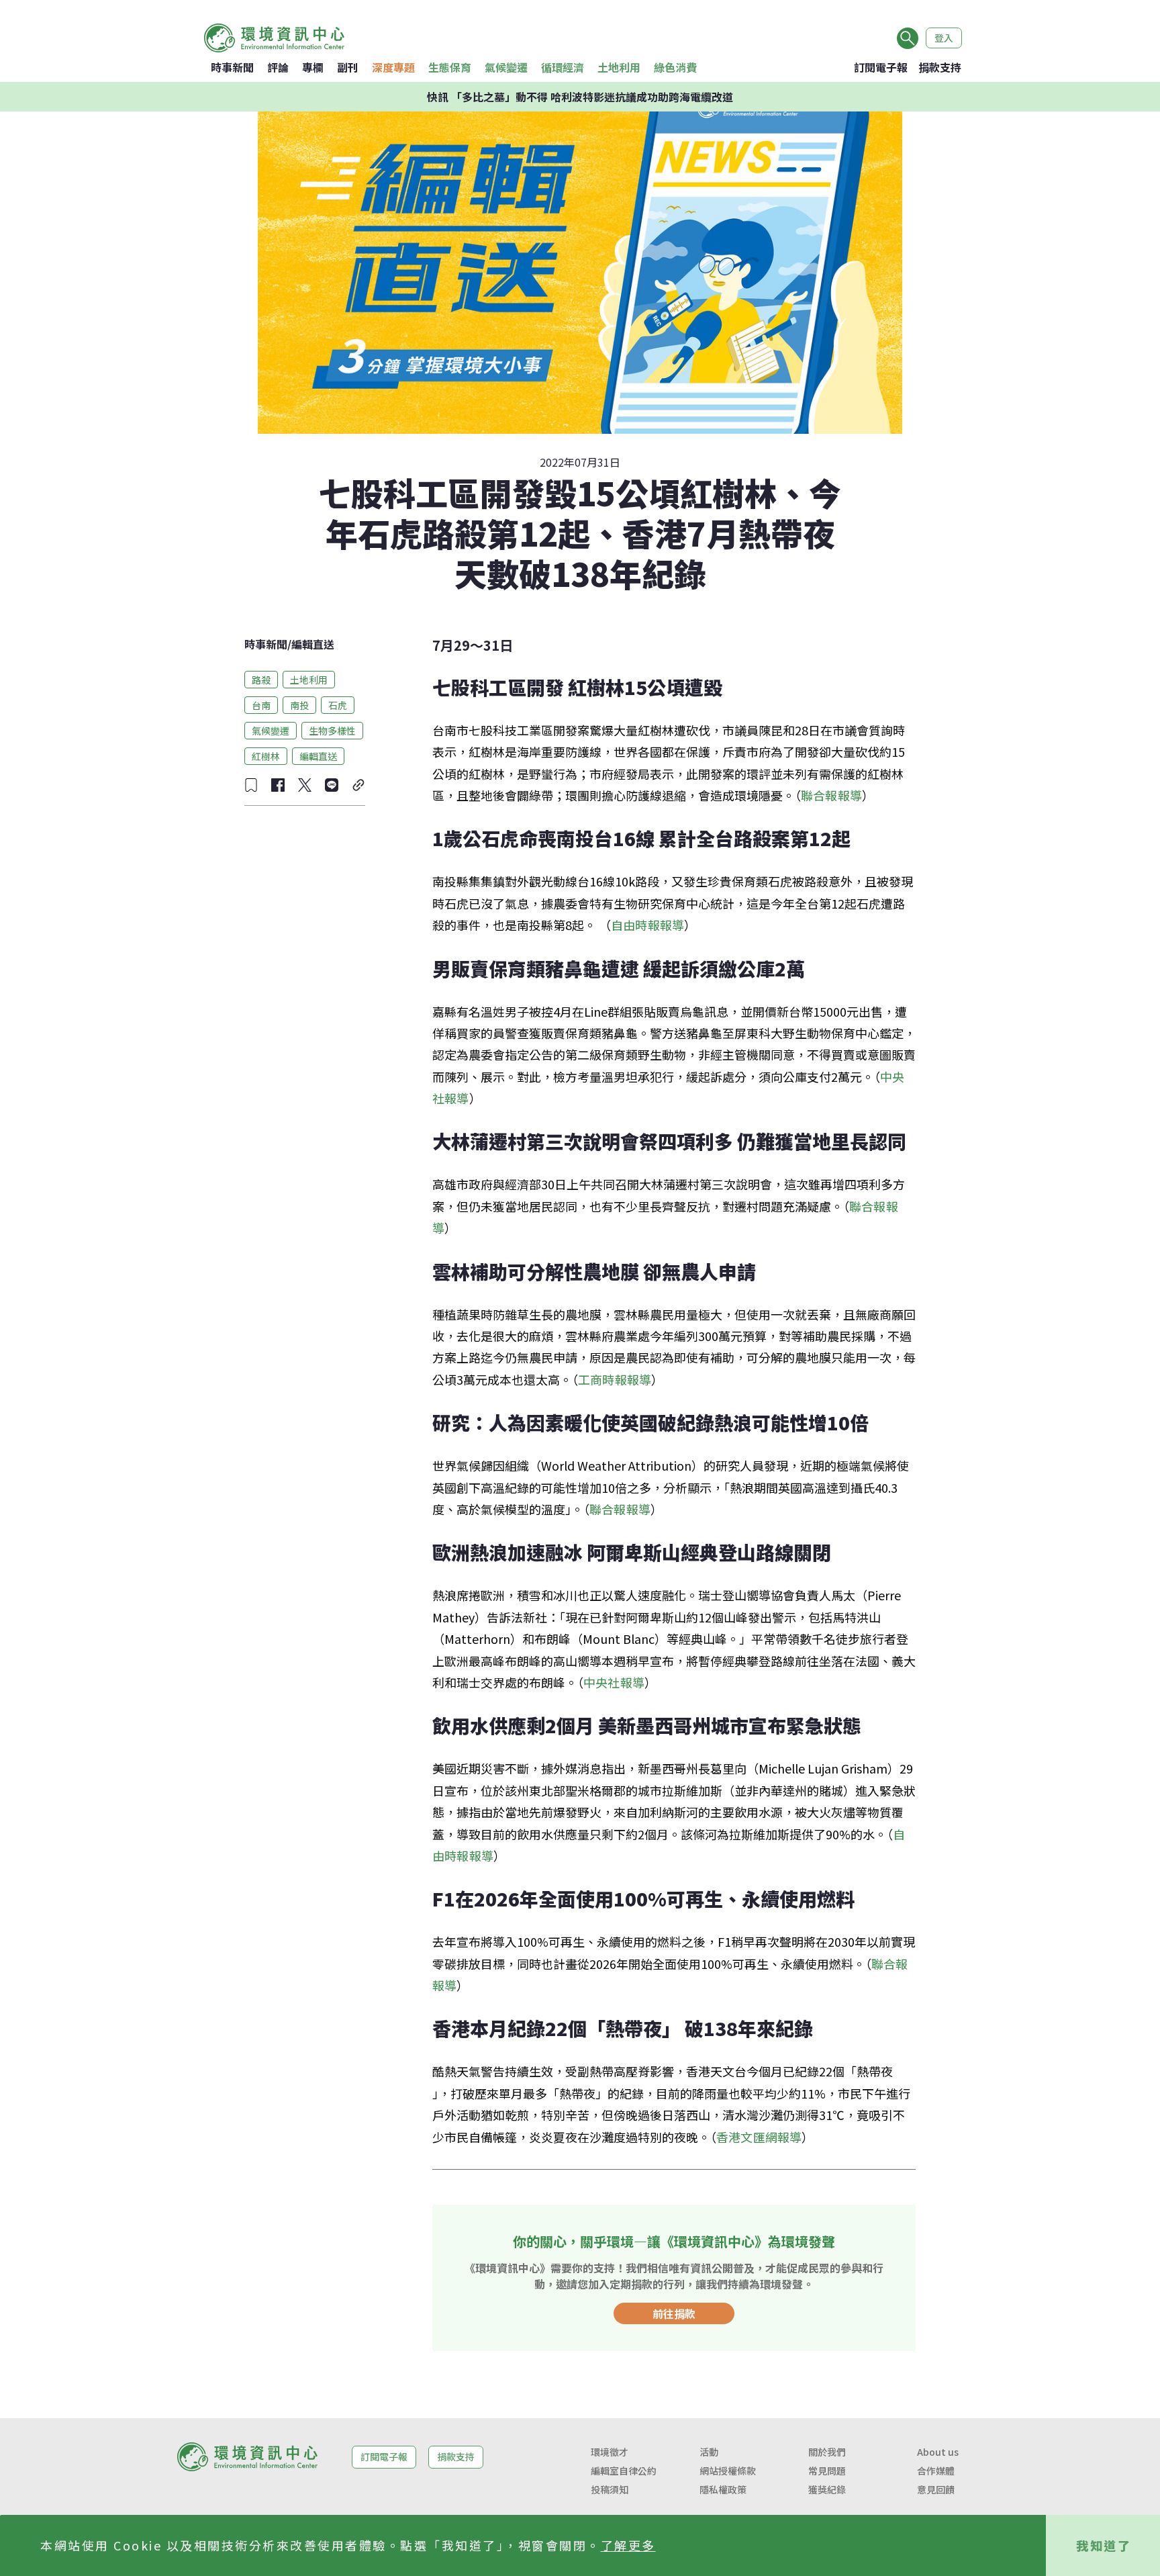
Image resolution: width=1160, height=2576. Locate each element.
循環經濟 (563, 67)
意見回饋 (936, 2489)
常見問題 (827, 2471)
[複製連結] (358, 785)
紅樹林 (266, 755)
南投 (299, 704)
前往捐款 (674, 2313)
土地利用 (619, 67)
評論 (278, 67)
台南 (261, 704)
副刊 (348, 67)
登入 (944, 38)
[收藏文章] (251, 785)
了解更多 (628, 2545)
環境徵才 (610, 2452)
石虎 (338, 704)
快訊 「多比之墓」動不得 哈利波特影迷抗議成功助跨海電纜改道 (580, 97)
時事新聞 (232, 67)
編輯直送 (313, 644)
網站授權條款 (728, 2471)
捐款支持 (940, 67)
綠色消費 (675, 67)
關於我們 (827, 2452)
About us (938, 2452)
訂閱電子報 (881, 67)
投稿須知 (610, 2489)
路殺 (261, 679)
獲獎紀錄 (827, 2489)
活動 (709, 2452)
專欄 (313, 67)
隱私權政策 (723, 2489)
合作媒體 (936, 2471)
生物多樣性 (332, 730)
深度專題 (393, 67)
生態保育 (450, 67)
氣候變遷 (506, 67)
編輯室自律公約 (624, 2471)
